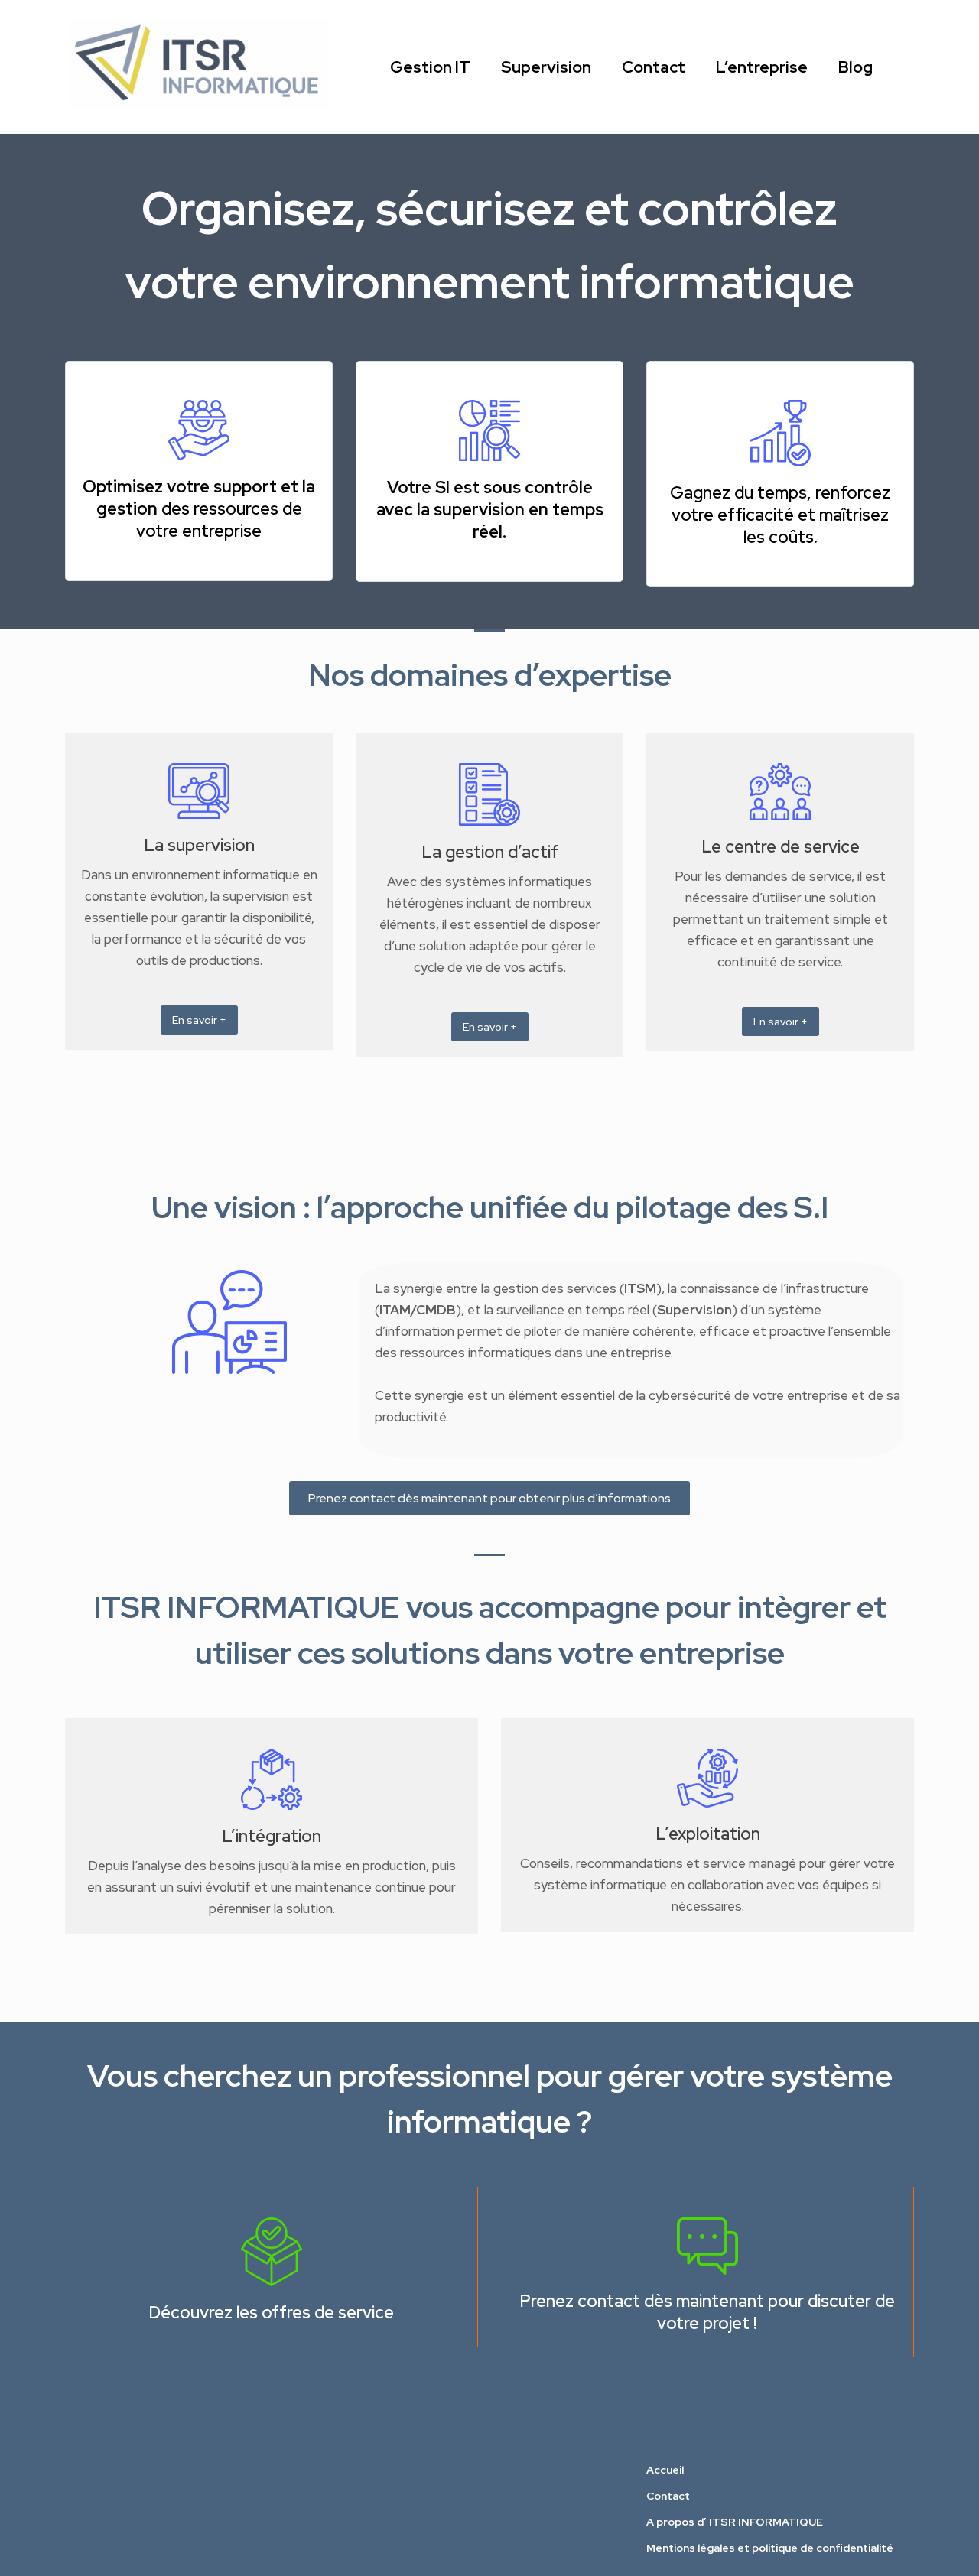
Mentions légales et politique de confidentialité (770, 2548)
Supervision (546, 67)
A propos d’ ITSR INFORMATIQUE (735, 2522)
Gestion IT (430, 67)
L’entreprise (762, 67)
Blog (855, 67)
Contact (654, 67)
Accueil (665, 2470)
